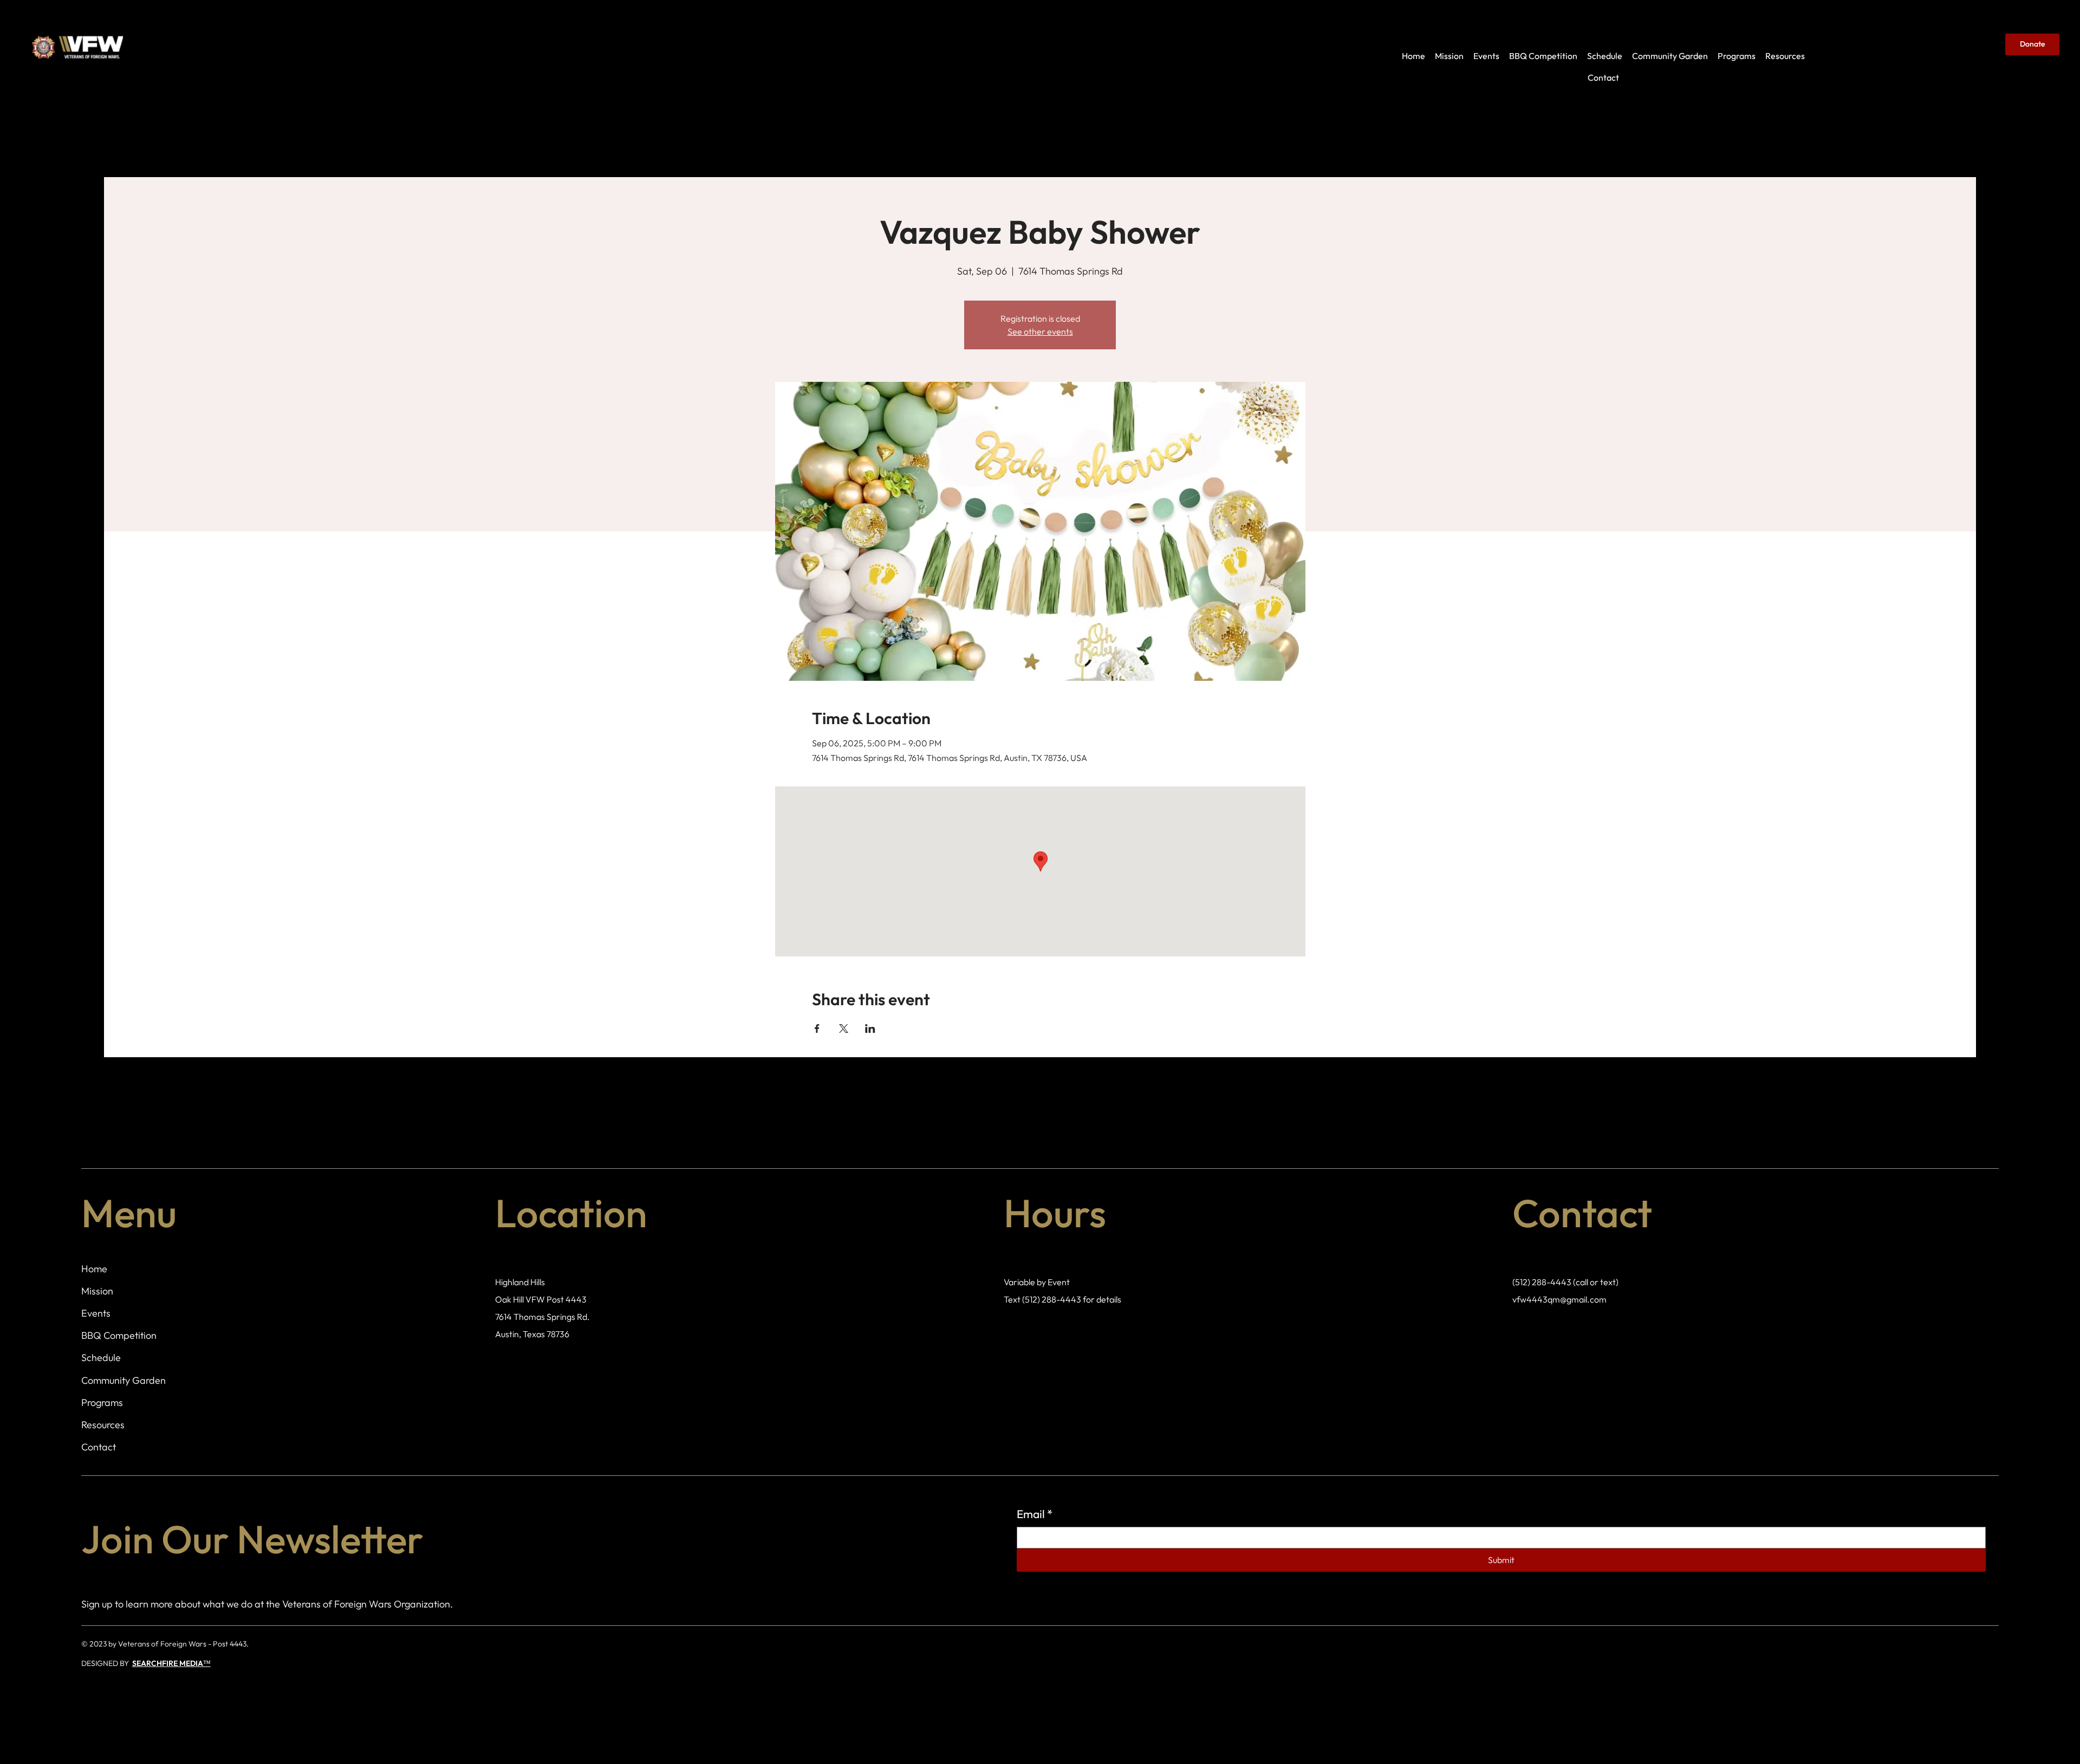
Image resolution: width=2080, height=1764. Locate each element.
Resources (103, 1425)
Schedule (101, 1358)
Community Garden (123, 1380)
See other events (1040, 331)
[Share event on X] (844, 1029)
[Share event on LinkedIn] (870, 1029)
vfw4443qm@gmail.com (1559, 1299)
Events (96, 1313)
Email (1035, 1514)
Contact (99, 1447)
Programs (102, 1402)
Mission (97, 1291)
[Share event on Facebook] (817, 1029)
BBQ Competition (119, 1335)
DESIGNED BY (107, 1663)
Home (94, 1269)
